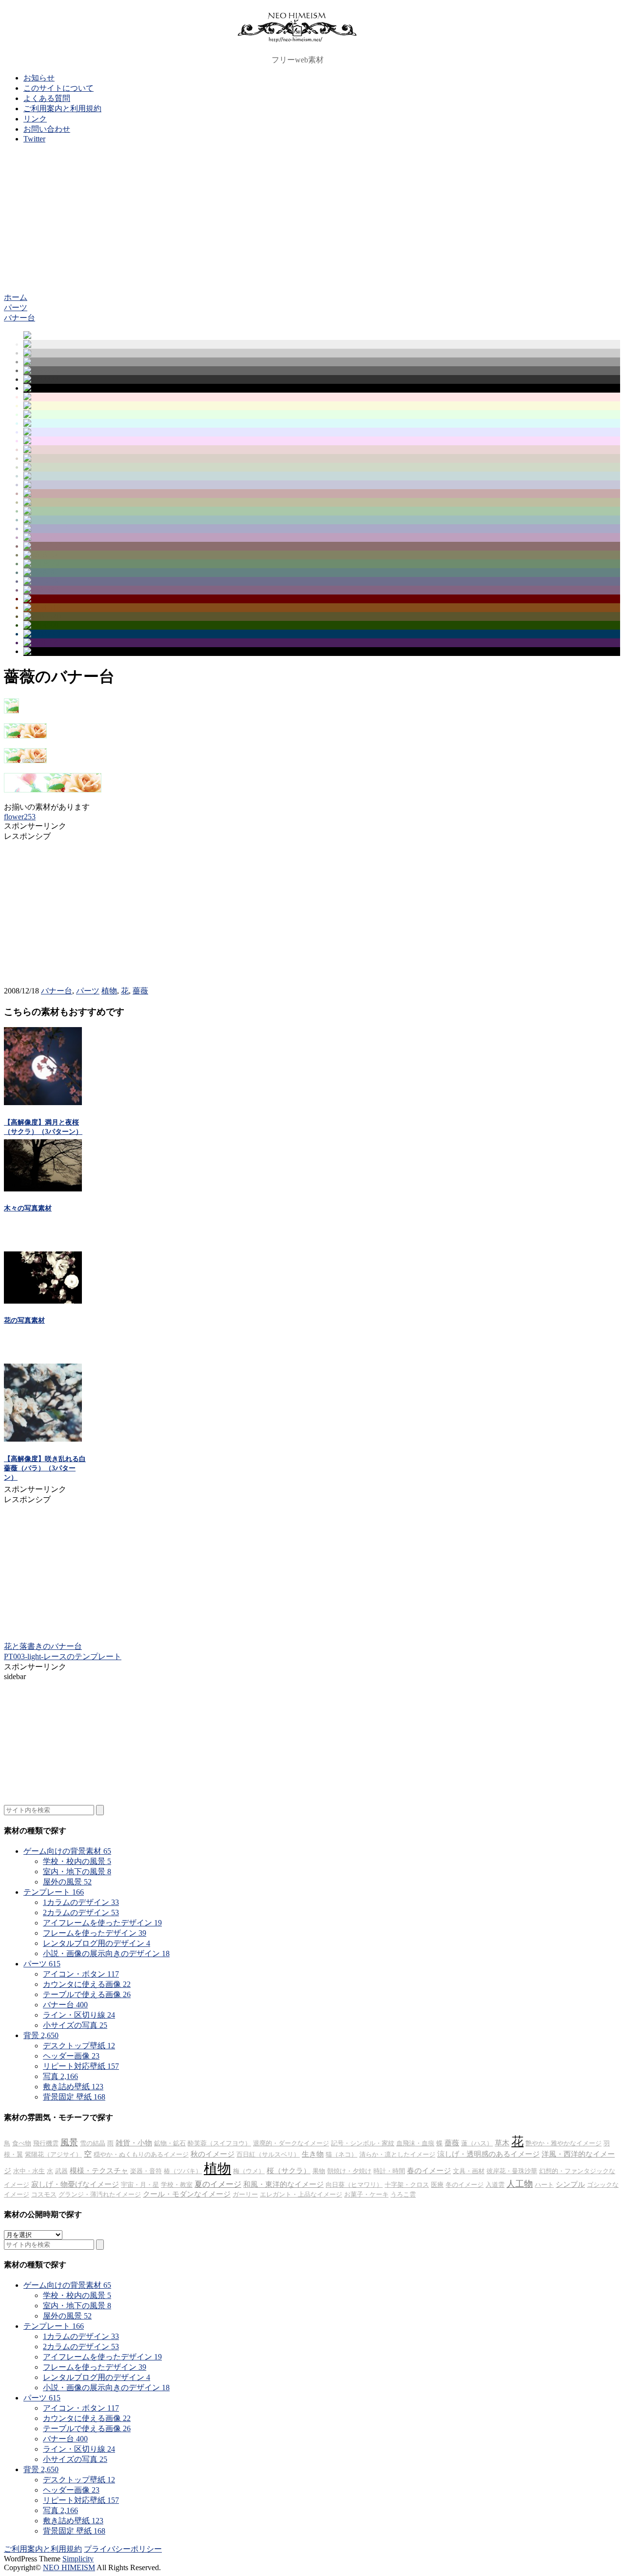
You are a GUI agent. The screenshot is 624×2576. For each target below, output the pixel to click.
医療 (437, 2185)
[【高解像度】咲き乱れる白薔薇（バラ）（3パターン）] (43, 1439)
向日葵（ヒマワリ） (354, 2185)
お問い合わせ (47, 129)
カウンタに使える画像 (87, 1984)
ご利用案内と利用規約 (62, 109)
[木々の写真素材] (43, 1189)
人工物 (520, 2184)
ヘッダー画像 (71, 2056)
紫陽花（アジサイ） (53, 2154)
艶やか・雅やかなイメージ (564, 2143)
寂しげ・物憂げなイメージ (75, 2184)
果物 (319, 2171)
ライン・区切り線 (79, 2015)
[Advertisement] (312, 219)
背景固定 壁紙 (74, 2097)
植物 (109, 991)
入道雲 (495, 2185)
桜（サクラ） (289, 2171)
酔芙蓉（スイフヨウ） (219, 2143)
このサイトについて (58, 88)
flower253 (20, 817)
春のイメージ (429, 2171)
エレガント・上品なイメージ (301, 2194)
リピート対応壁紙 (81, 2066)
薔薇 (140, 991)
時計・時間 (389, 2171)
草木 (502, 2143)
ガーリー (245, 2194)
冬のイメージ (465, 2185)
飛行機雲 (46, 2143)
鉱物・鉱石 (170, 2143)
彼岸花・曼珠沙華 (512, 2171)
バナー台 (57, 991)
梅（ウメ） (249, 2171)
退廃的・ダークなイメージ (291, 2143)
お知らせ (39, 78)
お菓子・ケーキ (366, 2194)
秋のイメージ (213, 2154)
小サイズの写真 (75, 2025)
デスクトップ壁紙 (79, 2046)
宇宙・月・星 (140, 2185)
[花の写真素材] (43, 1301)
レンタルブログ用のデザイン (97, 1943)
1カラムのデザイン (81, 1902)
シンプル (570, 2184)
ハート (544, 2185)
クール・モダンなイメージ (187, 2194)
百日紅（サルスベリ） (268, 2154)
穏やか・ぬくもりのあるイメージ (141, 2154)
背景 (41, 2035)
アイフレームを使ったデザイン (102, 1923)
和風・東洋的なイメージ (283, 2184)
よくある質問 (47, 98)
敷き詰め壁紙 (73, 2087)
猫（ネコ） (341, 2154)
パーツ (88, 991)
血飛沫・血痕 (415, 2143)
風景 (69, 2142)
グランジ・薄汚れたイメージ (100, 2194)
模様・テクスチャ (99, 2171)
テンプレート (54, 1892)
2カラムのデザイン (81, 1912)
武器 (61, 2171)
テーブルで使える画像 (87, 1994)
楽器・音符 (146, 2171)
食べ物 (22, 2143)
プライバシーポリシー (123, 2549)
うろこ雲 (403, 2194)
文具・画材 (469, 2171)
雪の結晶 (93, 2143)
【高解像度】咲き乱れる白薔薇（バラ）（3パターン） (45, 1468)
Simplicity (78, 2559)
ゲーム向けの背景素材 (67, 1851)
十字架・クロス (407, 2185)
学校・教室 (177, 2185)
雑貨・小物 (134, 2143)
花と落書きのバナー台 (43, 1646)
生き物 (313, 2154)
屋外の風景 (67, 1882)
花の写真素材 (24, 1320)
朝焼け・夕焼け (349, 2171)
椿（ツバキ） (183, 2171)
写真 (60, 2076)
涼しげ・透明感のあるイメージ (488, 2154)
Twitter (34, 139)
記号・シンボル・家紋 (363, 2143)
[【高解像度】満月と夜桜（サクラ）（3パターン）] (43, 1102)
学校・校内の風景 (77, 1861)
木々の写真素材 (28, 1208)
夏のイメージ (218, 2184)
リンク (35, 119)
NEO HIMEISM (69, 2567)
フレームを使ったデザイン (95, 1933)
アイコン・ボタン (81, 1974)
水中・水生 (29, 2171)
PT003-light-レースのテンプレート (63, 1656)
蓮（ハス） (477, 2143)
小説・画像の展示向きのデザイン (106, 1953)
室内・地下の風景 (77, 1872)
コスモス (44, 2194)
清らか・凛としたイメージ (397, 2154)
